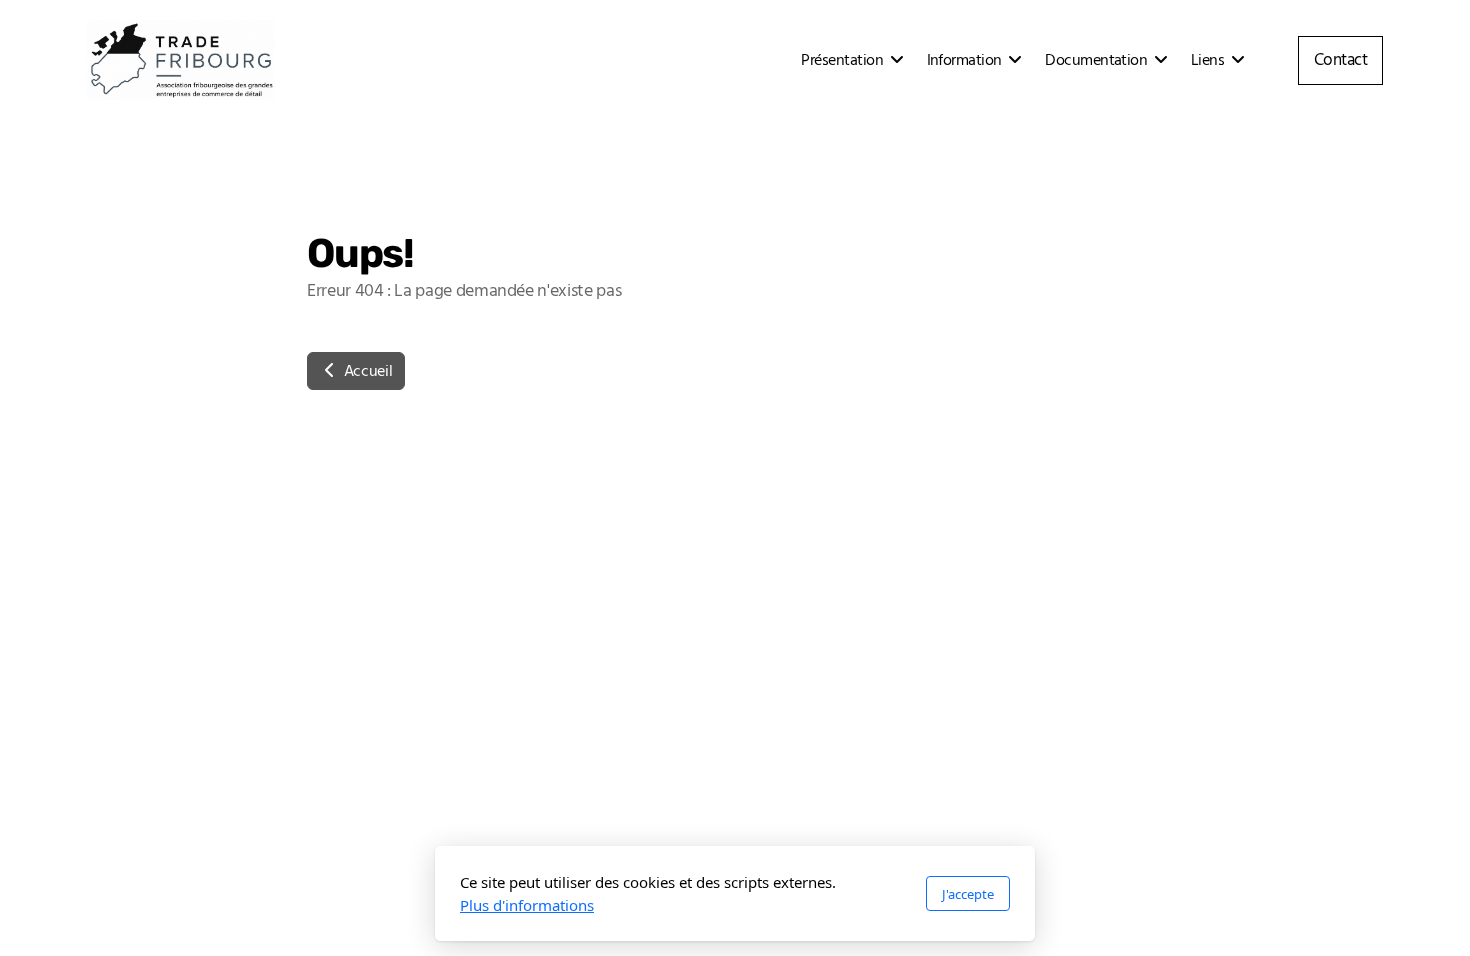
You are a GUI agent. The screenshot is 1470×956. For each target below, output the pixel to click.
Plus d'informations (527, 905)
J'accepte (968, 894)
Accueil (366, 371)
